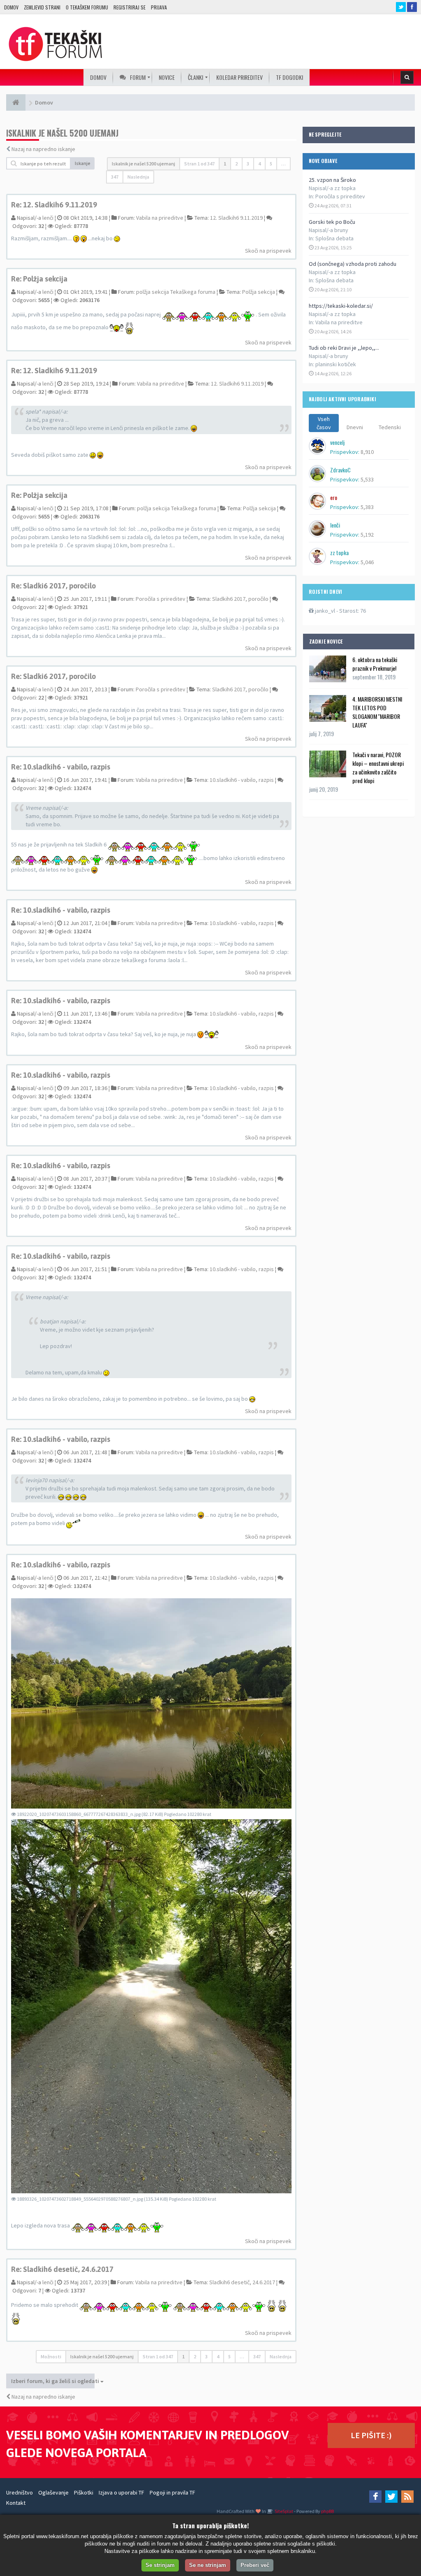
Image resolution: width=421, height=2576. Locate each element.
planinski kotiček (336, 364)
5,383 (367, 507)
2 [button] (236, 164)
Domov (11, 7)
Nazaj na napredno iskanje (43, 149)
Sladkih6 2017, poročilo (240, 599)
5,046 (367, 562)
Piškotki (84, 2492)
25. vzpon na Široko (332, 180)
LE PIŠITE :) (371, 2435)
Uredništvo (20, 2492)
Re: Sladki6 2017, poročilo (53, 586)
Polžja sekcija (259, 292)
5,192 (367, 535)
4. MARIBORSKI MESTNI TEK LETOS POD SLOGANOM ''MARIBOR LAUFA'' (377, 712)
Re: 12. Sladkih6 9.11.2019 (54, 205)
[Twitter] (391, 2497)
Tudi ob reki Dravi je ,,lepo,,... (344, 348)
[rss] (407, 2497)
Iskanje (83, 163)
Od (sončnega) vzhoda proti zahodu (353, 264)
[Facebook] (375, 2497)
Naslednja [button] (138, 177)
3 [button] (248, 164)
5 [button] (271, 164)
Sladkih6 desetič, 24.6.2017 (242, 2282)
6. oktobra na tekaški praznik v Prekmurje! (375, 664)
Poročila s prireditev (340, 196)
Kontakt (16, 2503)
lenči (48, 218)
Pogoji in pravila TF (172, 2492)
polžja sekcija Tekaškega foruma (176, 292)
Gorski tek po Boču (332, 222)
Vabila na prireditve (339, 322)
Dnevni (355, 427)
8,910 (367, 452)
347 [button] (115, 177)
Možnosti (51, 2356)
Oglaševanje (53, 2492)
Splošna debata (334, 238)
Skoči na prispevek (268, 251)
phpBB (327, 2511)
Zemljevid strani (42, 7)
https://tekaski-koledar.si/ (341, 306)
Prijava (159, 7)
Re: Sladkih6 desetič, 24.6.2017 (62, 2269)
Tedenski (390, 427)
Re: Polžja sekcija (39, 279)
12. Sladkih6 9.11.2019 (236, 218)
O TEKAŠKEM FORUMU (87, 7)
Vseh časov (324, 423)
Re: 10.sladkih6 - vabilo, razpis (61, 767)
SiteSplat (283, 2511)
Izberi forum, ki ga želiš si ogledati (53, 2381)
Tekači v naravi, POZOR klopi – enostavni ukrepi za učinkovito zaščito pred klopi (378, 767)
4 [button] (259, 164)
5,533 (367, 479)
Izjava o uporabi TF (121, 2492)
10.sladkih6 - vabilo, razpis (242, 780)
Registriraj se (130, 7)
